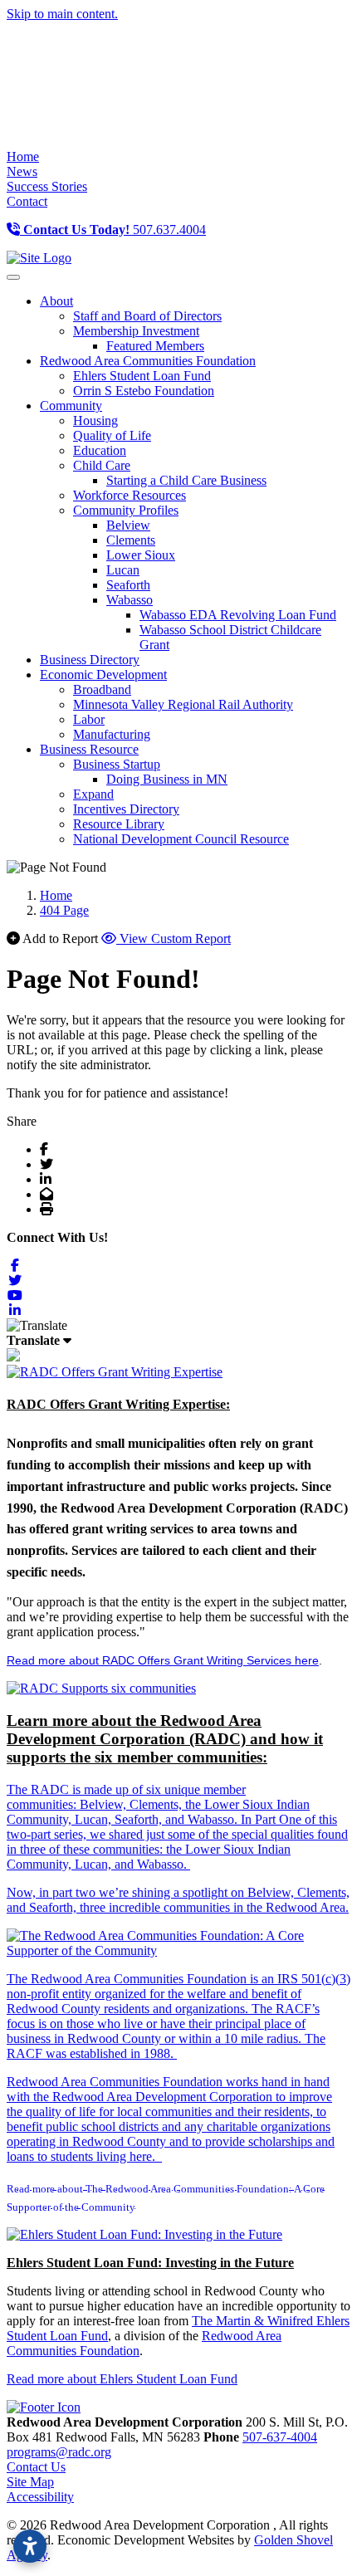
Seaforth (128, 585)
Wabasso (130, 600)
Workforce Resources (130, 495)
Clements (131, 540)
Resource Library (119, 824)
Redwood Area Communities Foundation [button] (148, 361)
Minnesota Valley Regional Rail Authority (183, 704)
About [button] (56, 301)
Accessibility (40, 2497)
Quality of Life (112, 435)
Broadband (102, 689)
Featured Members (155, 346)
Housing (95, 420)
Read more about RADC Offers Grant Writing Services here (163, 1660)
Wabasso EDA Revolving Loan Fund (238, 615)
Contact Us (36, 2467)
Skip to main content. (62, 14)
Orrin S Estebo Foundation (144, 391)
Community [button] (71, 406)
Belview (128, 525)
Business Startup (117, 764)
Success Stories (47, 186)
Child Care (102, 465)
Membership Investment (136, 331)
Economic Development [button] (103, 675)
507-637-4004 (280, 2437)
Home (23, 156)
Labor (89, 719)
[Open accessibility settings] (30, 2546)
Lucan (123, 570)
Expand (93, 794)
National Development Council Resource (181, 839)
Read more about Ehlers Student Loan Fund (122, 2379)
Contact (27, 201)
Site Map (30, 2482)
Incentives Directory (126, 809)
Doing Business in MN (167, 779)
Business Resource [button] (89, 749)
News (22, 171)
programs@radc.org (59, 2452)
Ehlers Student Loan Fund (142, 376)
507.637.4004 (115, 230)
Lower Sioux (141, 555)
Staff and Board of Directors (147, 316)
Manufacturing (112, 734)
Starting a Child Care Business (186, 480)
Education (100, 450)
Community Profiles (126, 510)
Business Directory (90, 660)
